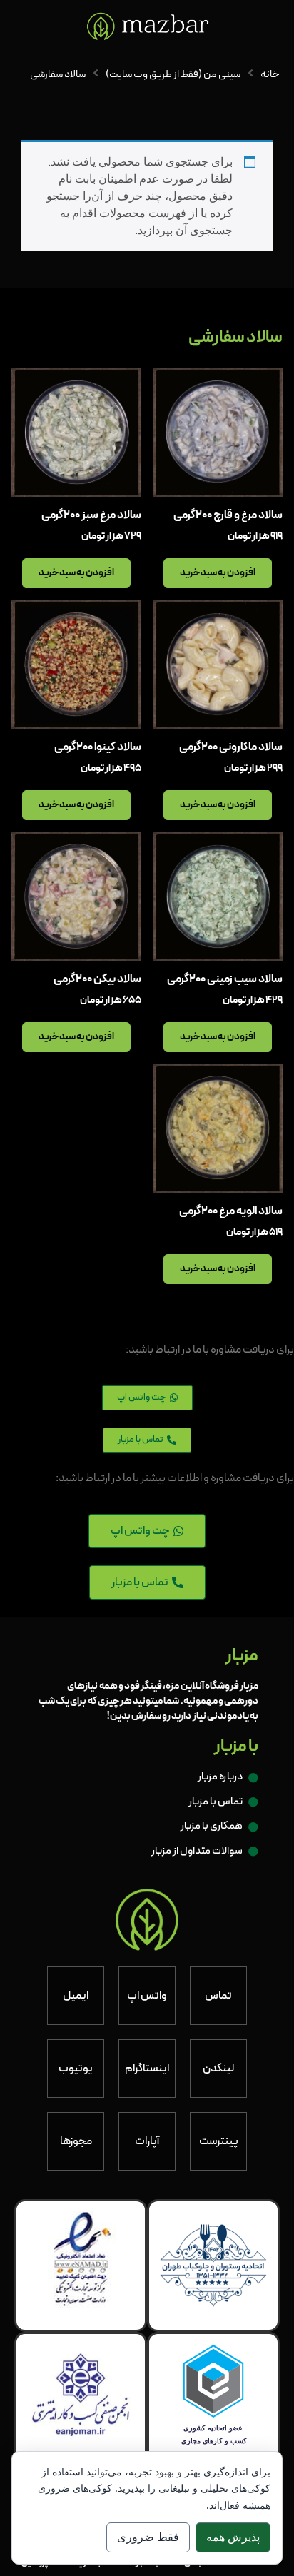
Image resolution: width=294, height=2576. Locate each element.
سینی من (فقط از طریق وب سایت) (173, 74)
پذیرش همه (233, 2537)
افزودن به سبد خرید (218, 573)
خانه (270, 74)
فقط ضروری (148, 2537)
